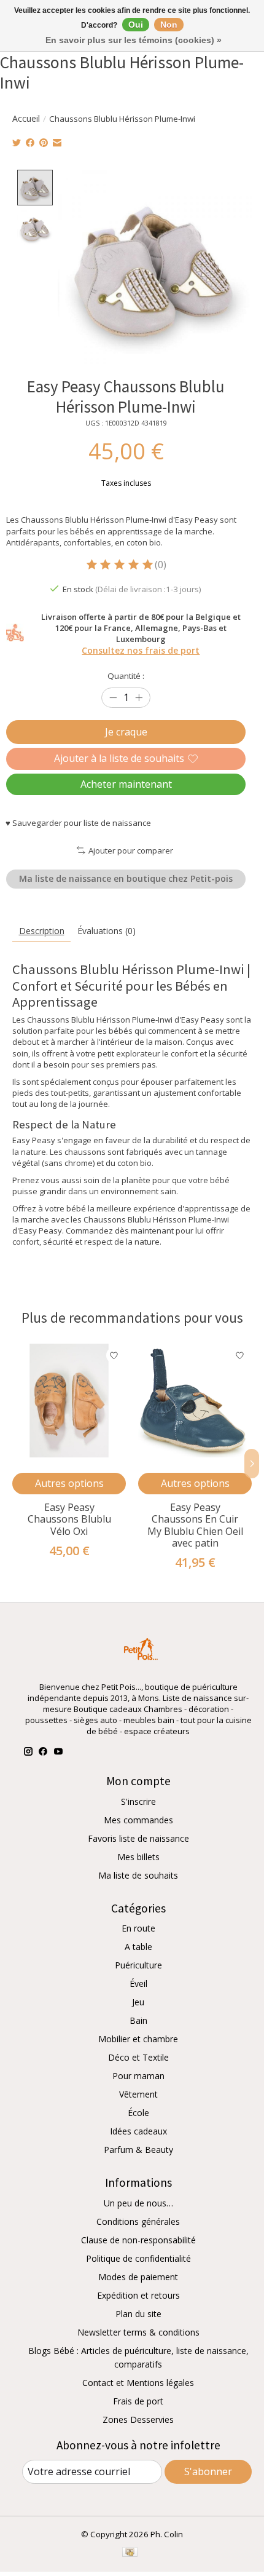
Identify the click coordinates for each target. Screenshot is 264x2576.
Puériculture (138, 1965)
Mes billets (138, 1857)
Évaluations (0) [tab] (107, 931)
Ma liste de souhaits (138, 1875)
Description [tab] (42, 931)
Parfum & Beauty (138, 2150)
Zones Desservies (138, 2419)
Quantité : (126, 676)
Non (169, 25)
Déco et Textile (138, 2057)
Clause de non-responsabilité (138, 2240)
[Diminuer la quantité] (113, 698)
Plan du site (138, 2314)
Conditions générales (138, 2221)
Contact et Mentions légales (138, 2383)
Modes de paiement (138, 2277)
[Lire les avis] (120, 565)
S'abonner (208, 2471)
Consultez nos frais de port (141, 650)
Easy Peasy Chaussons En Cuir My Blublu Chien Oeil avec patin (195, 1526)
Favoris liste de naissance (138, 1838)
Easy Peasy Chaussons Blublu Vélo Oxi (69, 1520)
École (138, 2113)
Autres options (69, 1483)
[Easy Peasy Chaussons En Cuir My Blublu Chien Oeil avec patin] (195, 1401)
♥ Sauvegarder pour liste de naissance (78, 823)
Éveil (138, 1984)
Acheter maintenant (126, 784)
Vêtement (138, 2094)
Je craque (126, 732)
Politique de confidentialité (138, 2258)
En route (138, 1928)
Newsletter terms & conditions (138, 2332)
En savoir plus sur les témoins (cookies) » (134, 40)
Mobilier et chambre (138, 2039)
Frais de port (138, 2401)
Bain (138, 2020)
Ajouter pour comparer (130, 850)
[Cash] (130, 2553)
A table (138, 1947)
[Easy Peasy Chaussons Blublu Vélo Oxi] (69, 1401)
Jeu (138, 2002)
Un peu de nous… (138, 2203)
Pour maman (138, 2076)
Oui (136, 25)
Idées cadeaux (138, 2131)
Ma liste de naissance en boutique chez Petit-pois (126, 878)
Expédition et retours (138, 2295)
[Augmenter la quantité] (139, 698)
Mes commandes (138, 1820)
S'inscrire (138, 1801)
